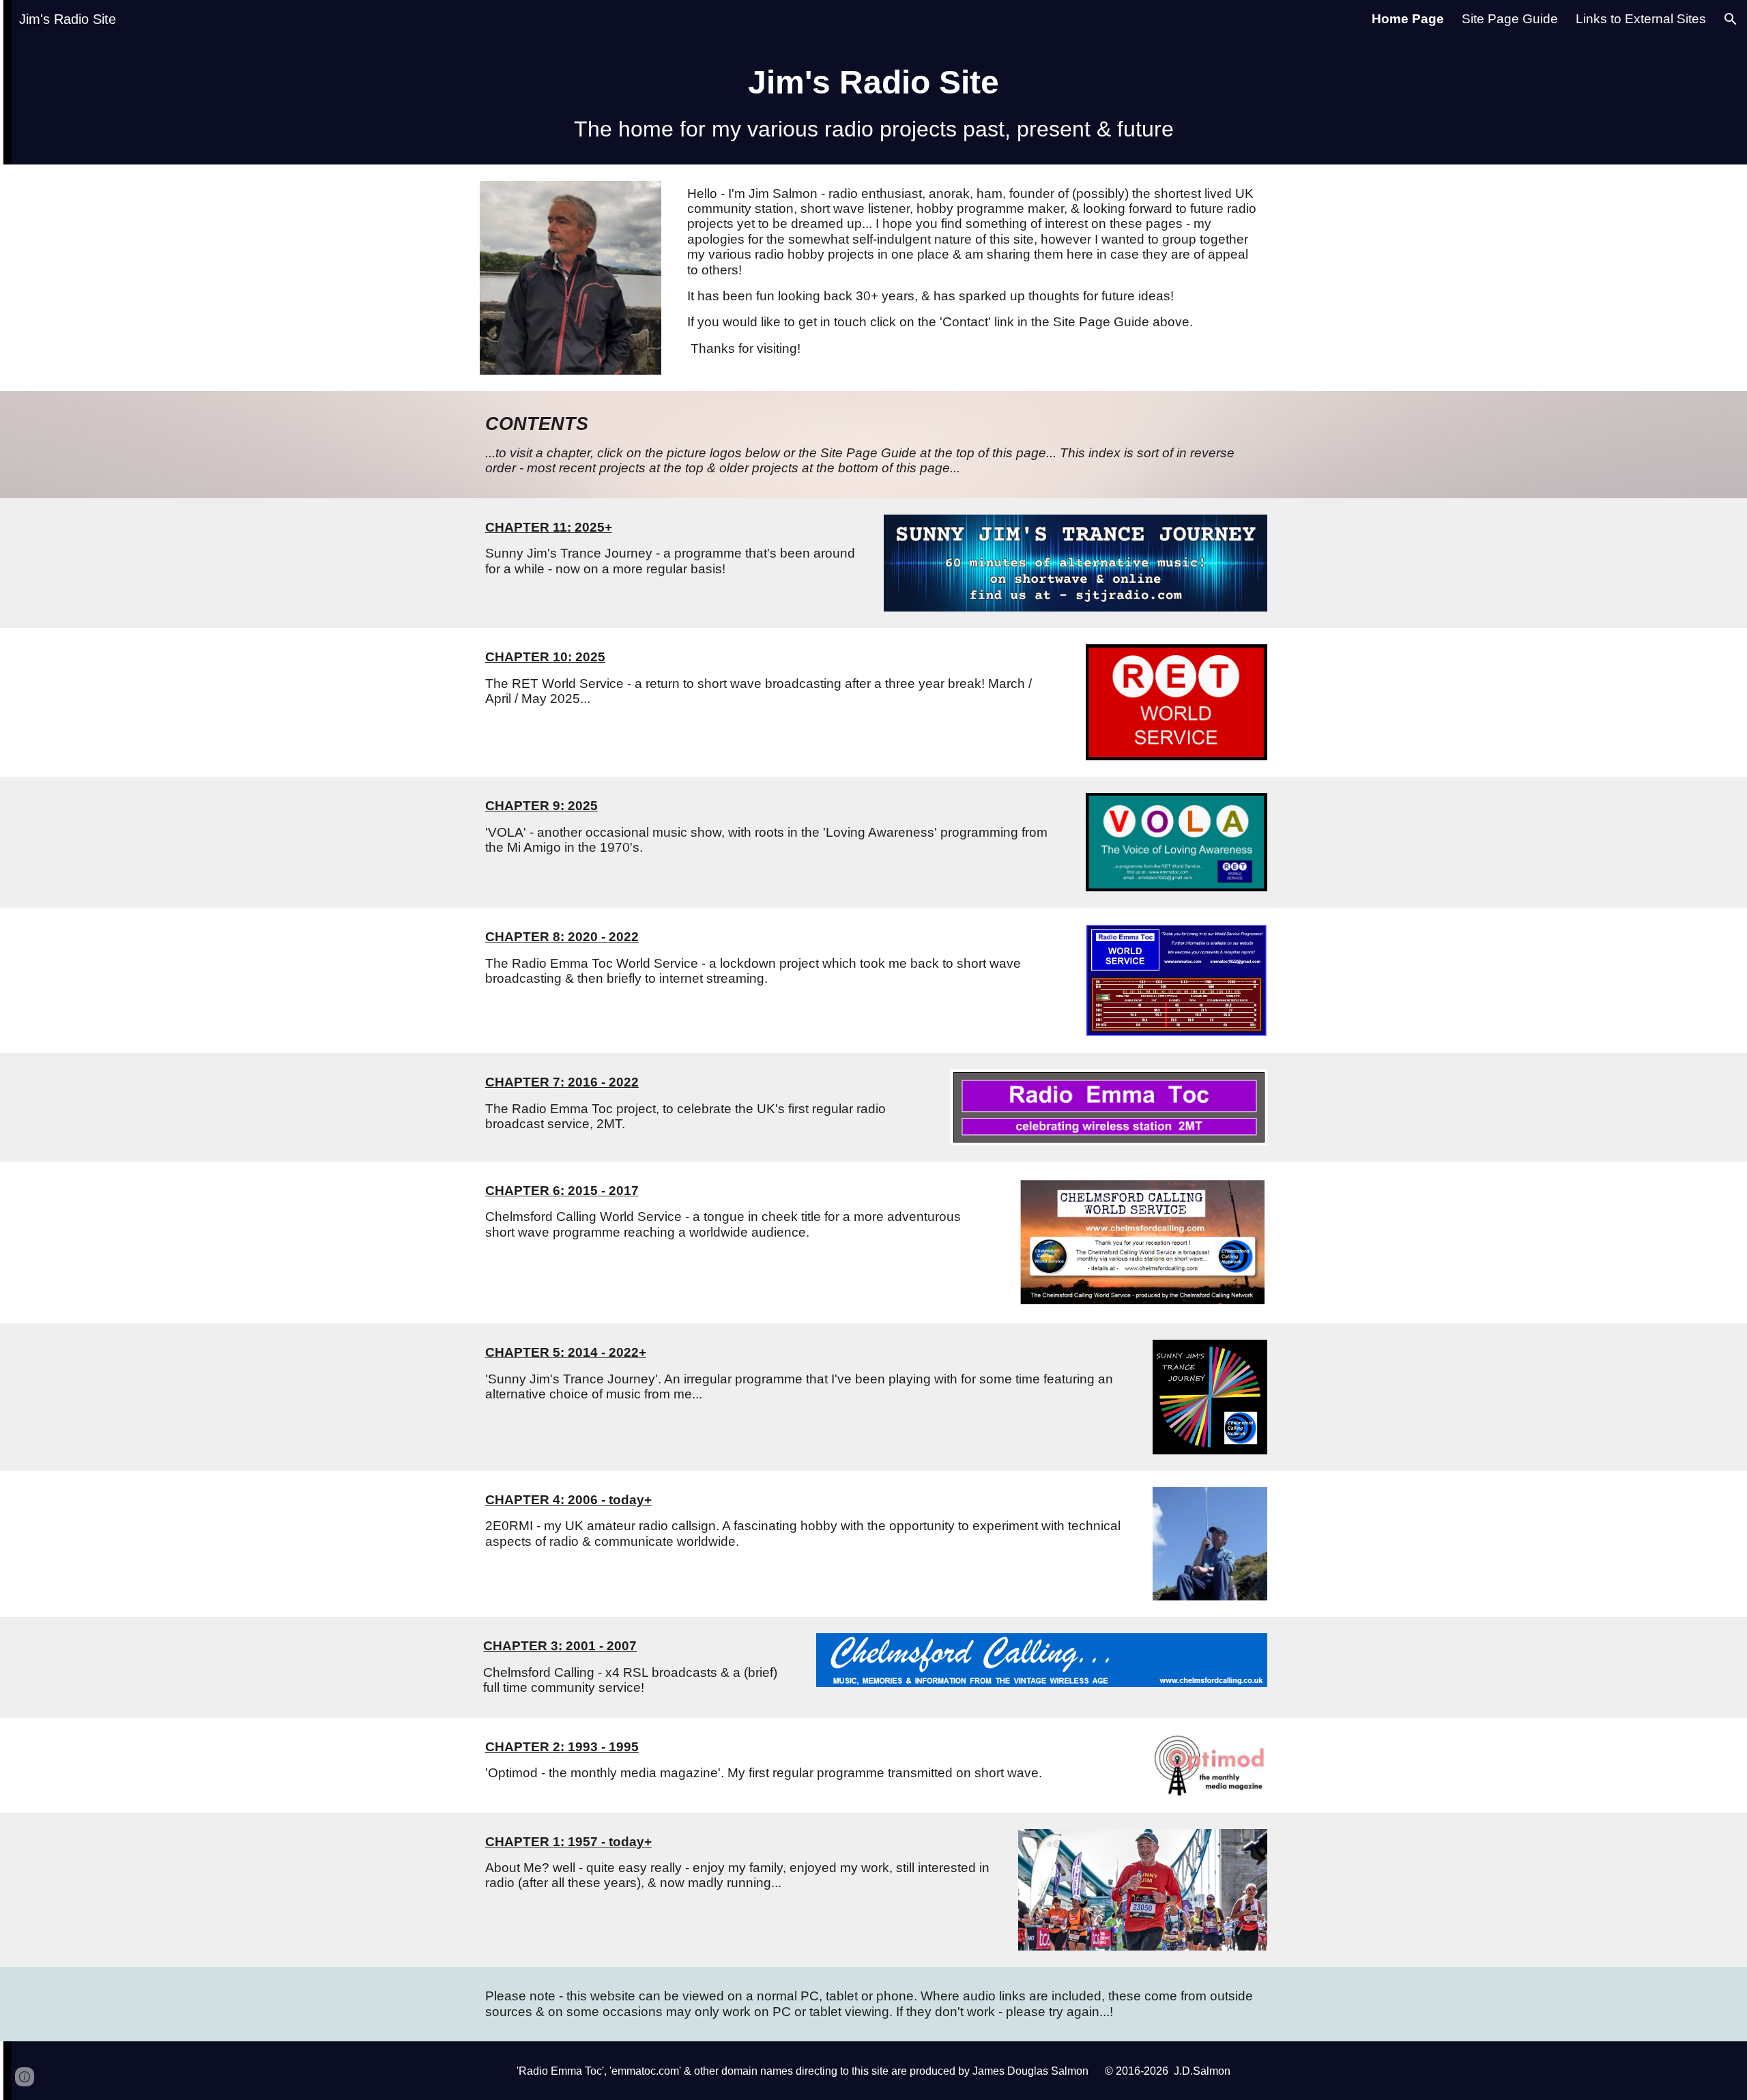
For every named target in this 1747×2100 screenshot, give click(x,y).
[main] (873, 101)
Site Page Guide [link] (1510, 19)
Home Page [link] (1408, 19)
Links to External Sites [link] (1641, 19)
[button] (1731, 19)
